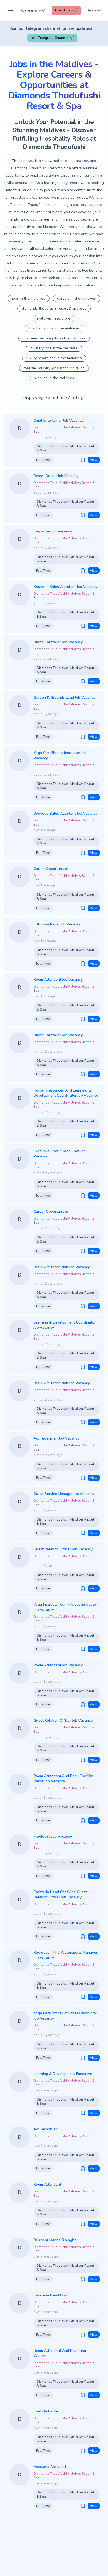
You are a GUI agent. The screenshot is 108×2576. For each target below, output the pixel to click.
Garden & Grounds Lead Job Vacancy (64, 697)
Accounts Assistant (50, 2467)
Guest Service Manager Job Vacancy (64, 1494)
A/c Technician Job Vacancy (56, 1438)
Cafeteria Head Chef (51, 2295)
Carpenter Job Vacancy (53, 531)
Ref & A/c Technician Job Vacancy (62, 1267)
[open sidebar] (10, 10)
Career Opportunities (51, 869)
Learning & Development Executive (63, 2074)
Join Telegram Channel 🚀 (52, 38)
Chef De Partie (46, 2411)
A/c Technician (46, 2129)
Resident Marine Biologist (55, 2240)
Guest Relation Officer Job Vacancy (63, 1549)
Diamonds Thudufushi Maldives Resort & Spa (64, 430)
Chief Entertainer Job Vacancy (58, 420)
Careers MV (33, 10)
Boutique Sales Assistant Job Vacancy (65, 587)
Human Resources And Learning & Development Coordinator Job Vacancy (66, 1093)
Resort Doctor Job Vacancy (56, 476)
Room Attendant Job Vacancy (58, 980)
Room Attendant (47, 2185)
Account (94, 10)
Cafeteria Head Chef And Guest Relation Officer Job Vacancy (60, 1895)
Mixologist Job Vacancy (53, 1837)
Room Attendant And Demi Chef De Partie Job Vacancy (63, 1779)
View (94, 460)
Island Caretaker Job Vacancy (58, 642)
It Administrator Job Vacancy (57, 924)
